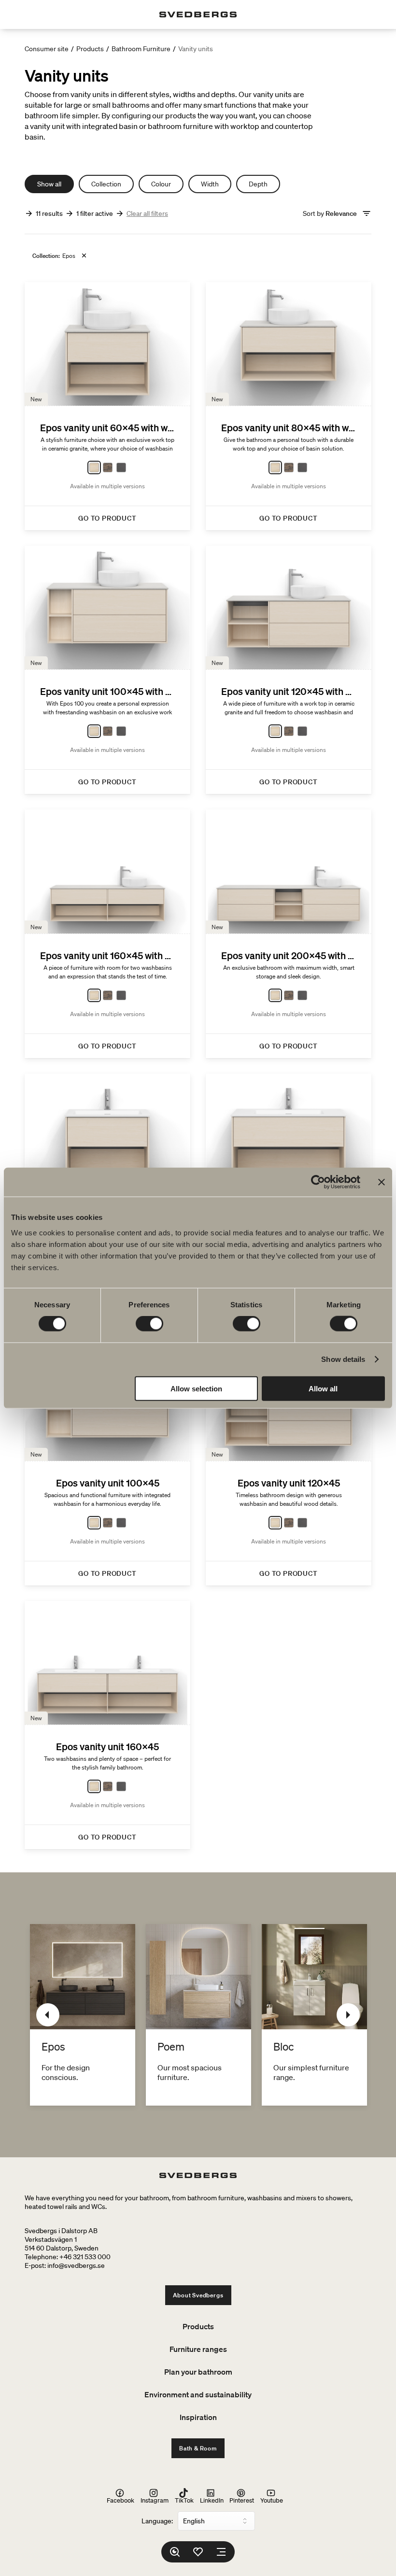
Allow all (323, 1388)
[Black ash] (121, 467)
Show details (343, 1359)
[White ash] (94, 467)
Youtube (272, 2500)
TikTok (184, 2500)
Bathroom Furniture (141, 49)
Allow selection (196, 1388)
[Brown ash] (108, 467)
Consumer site (47, 49)
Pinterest (242, 2500)
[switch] (149, 1324)
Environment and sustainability (198, 2394)
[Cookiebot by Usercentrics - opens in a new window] (318, 1182)
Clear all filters (147, 213)
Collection (106, 184)
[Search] (175, 2552)
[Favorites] (198, 2552)
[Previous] (48, 2015)
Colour (161, 184)
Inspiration (198, 2417)
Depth (258, 184)
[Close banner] (382, 1182)
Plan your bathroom (198, 2372)
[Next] (348, 2015)
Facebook (120, 2500)
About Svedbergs (198, 2295)
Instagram (155, 2500)
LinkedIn (212, 2500)
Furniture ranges (198, 2349)
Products (90, 49)
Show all (49, 184)
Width (210, 184)
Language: (157, 2521)
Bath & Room (198, 2448)
